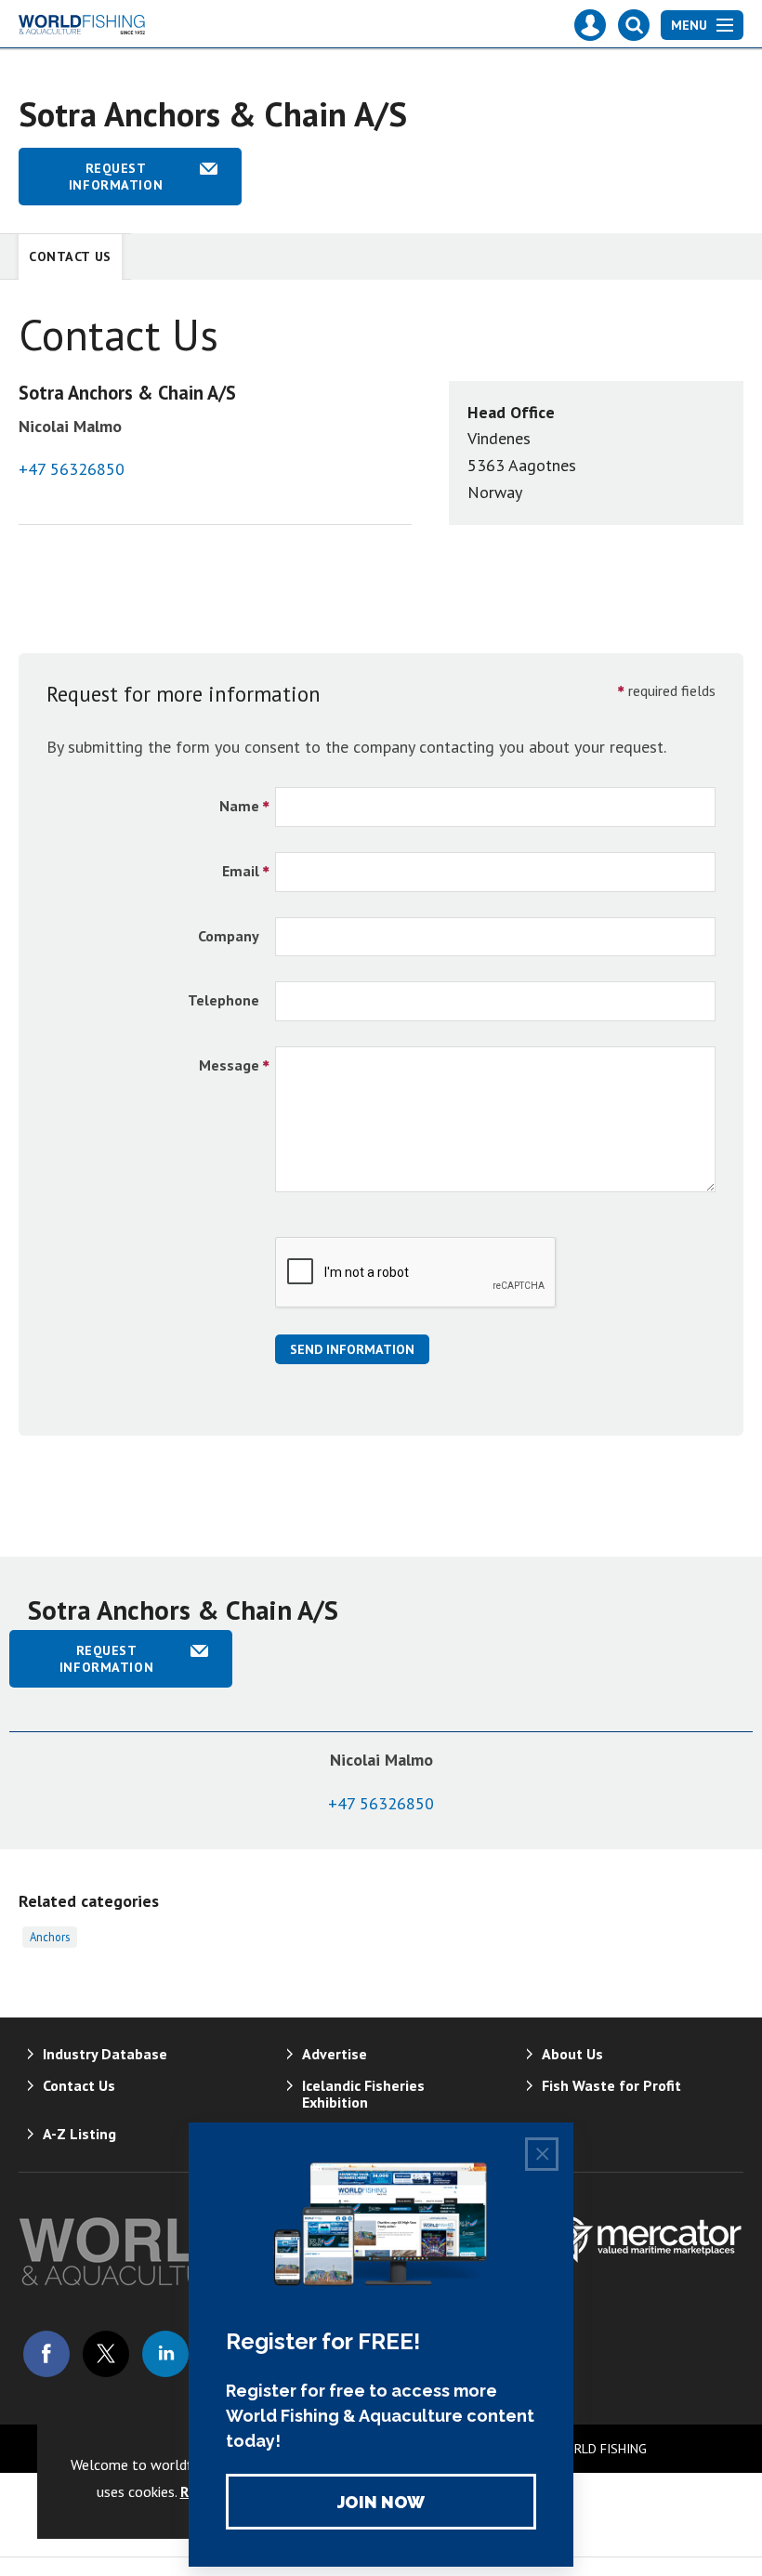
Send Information (352, 1349)
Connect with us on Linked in (165, 2354)
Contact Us (70, 256)
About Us (572, 2054)
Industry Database (105, 2054)
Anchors (50, 1937)
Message (229, 1065)
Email (241, 871)
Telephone (223, 1000)
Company (229, 936)
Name (239, 806)
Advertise (335, 2054)
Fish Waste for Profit (611, 2085)
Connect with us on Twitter (106, 2354)
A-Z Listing (79, 2134)
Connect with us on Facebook (46, 2354)
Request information (116, 177)
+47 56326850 (72, 469)
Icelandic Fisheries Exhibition (363, 2094)
